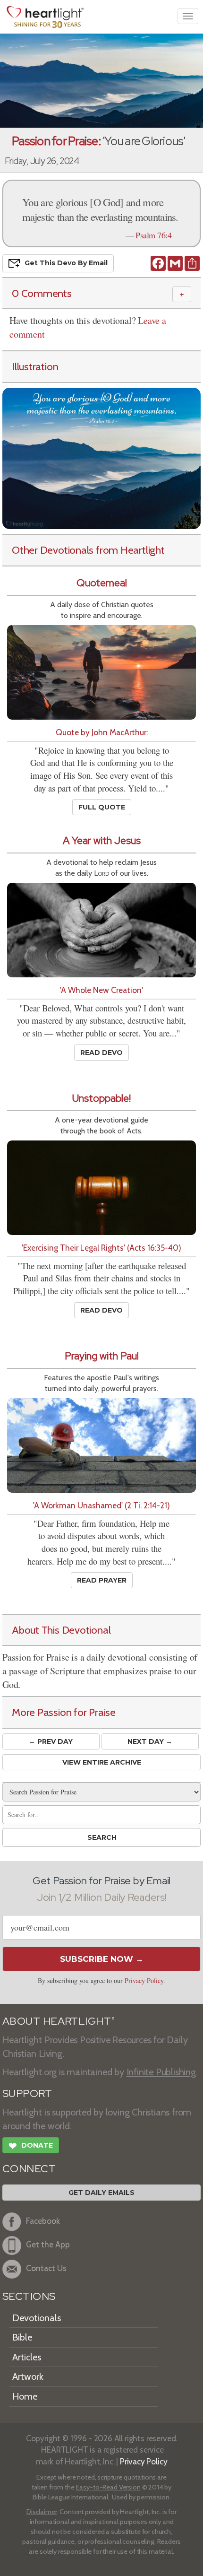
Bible (22, 2337)
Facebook (43, 2221)
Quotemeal (102, 583)
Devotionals (37, 2318)
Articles (27, 2357)
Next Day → (150, 1741)
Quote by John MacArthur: (102, 732)
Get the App (48, 2244)
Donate (31, 2146)
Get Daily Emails (101, 2193)
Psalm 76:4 (153, 235)
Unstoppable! (101, 1098)
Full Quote (102, 807)
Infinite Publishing (161, 2072)
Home (25, 2396)
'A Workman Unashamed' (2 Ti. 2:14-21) (101, 1505)
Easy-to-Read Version (108, 2487)
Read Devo (101, 1053)
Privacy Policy (144, 1980)
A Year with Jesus (102, 840)
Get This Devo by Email (66, 262)
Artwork (28, 2376)
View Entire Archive (102, 1762)
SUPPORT (27, 2093)
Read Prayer (102, 1580)
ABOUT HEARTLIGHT (59, 2021)
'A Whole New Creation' (101, 990)
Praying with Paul (102, 1356)
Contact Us (46, 2268)
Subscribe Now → (102, 1959)
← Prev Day (51, 1741)
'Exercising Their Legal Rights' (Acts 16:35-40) (101, 1248)
